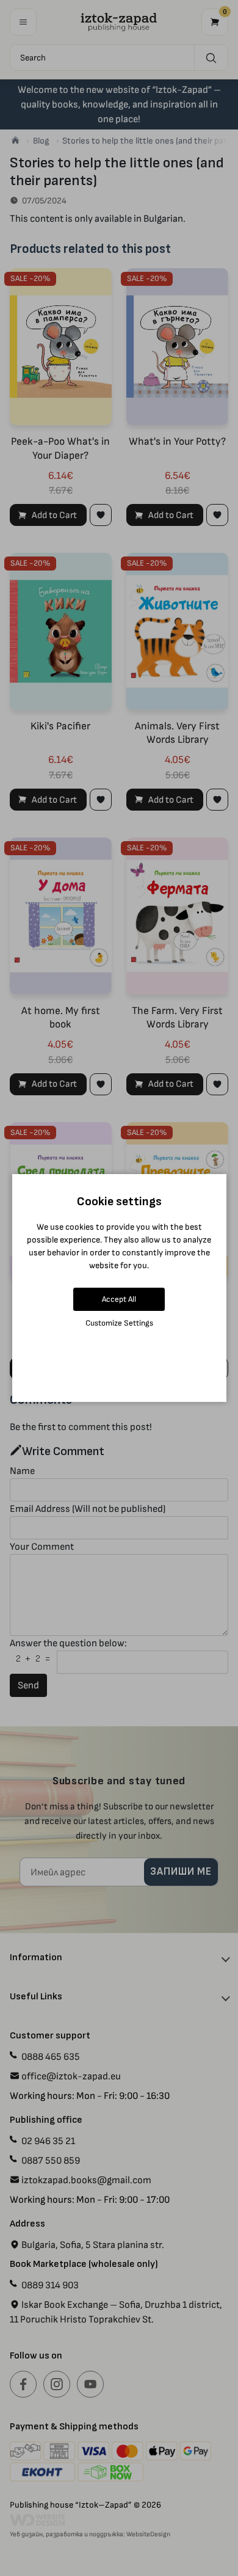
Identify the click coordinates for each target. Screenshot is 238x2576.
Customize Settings (119, 1323)
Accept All (119, 1299)
